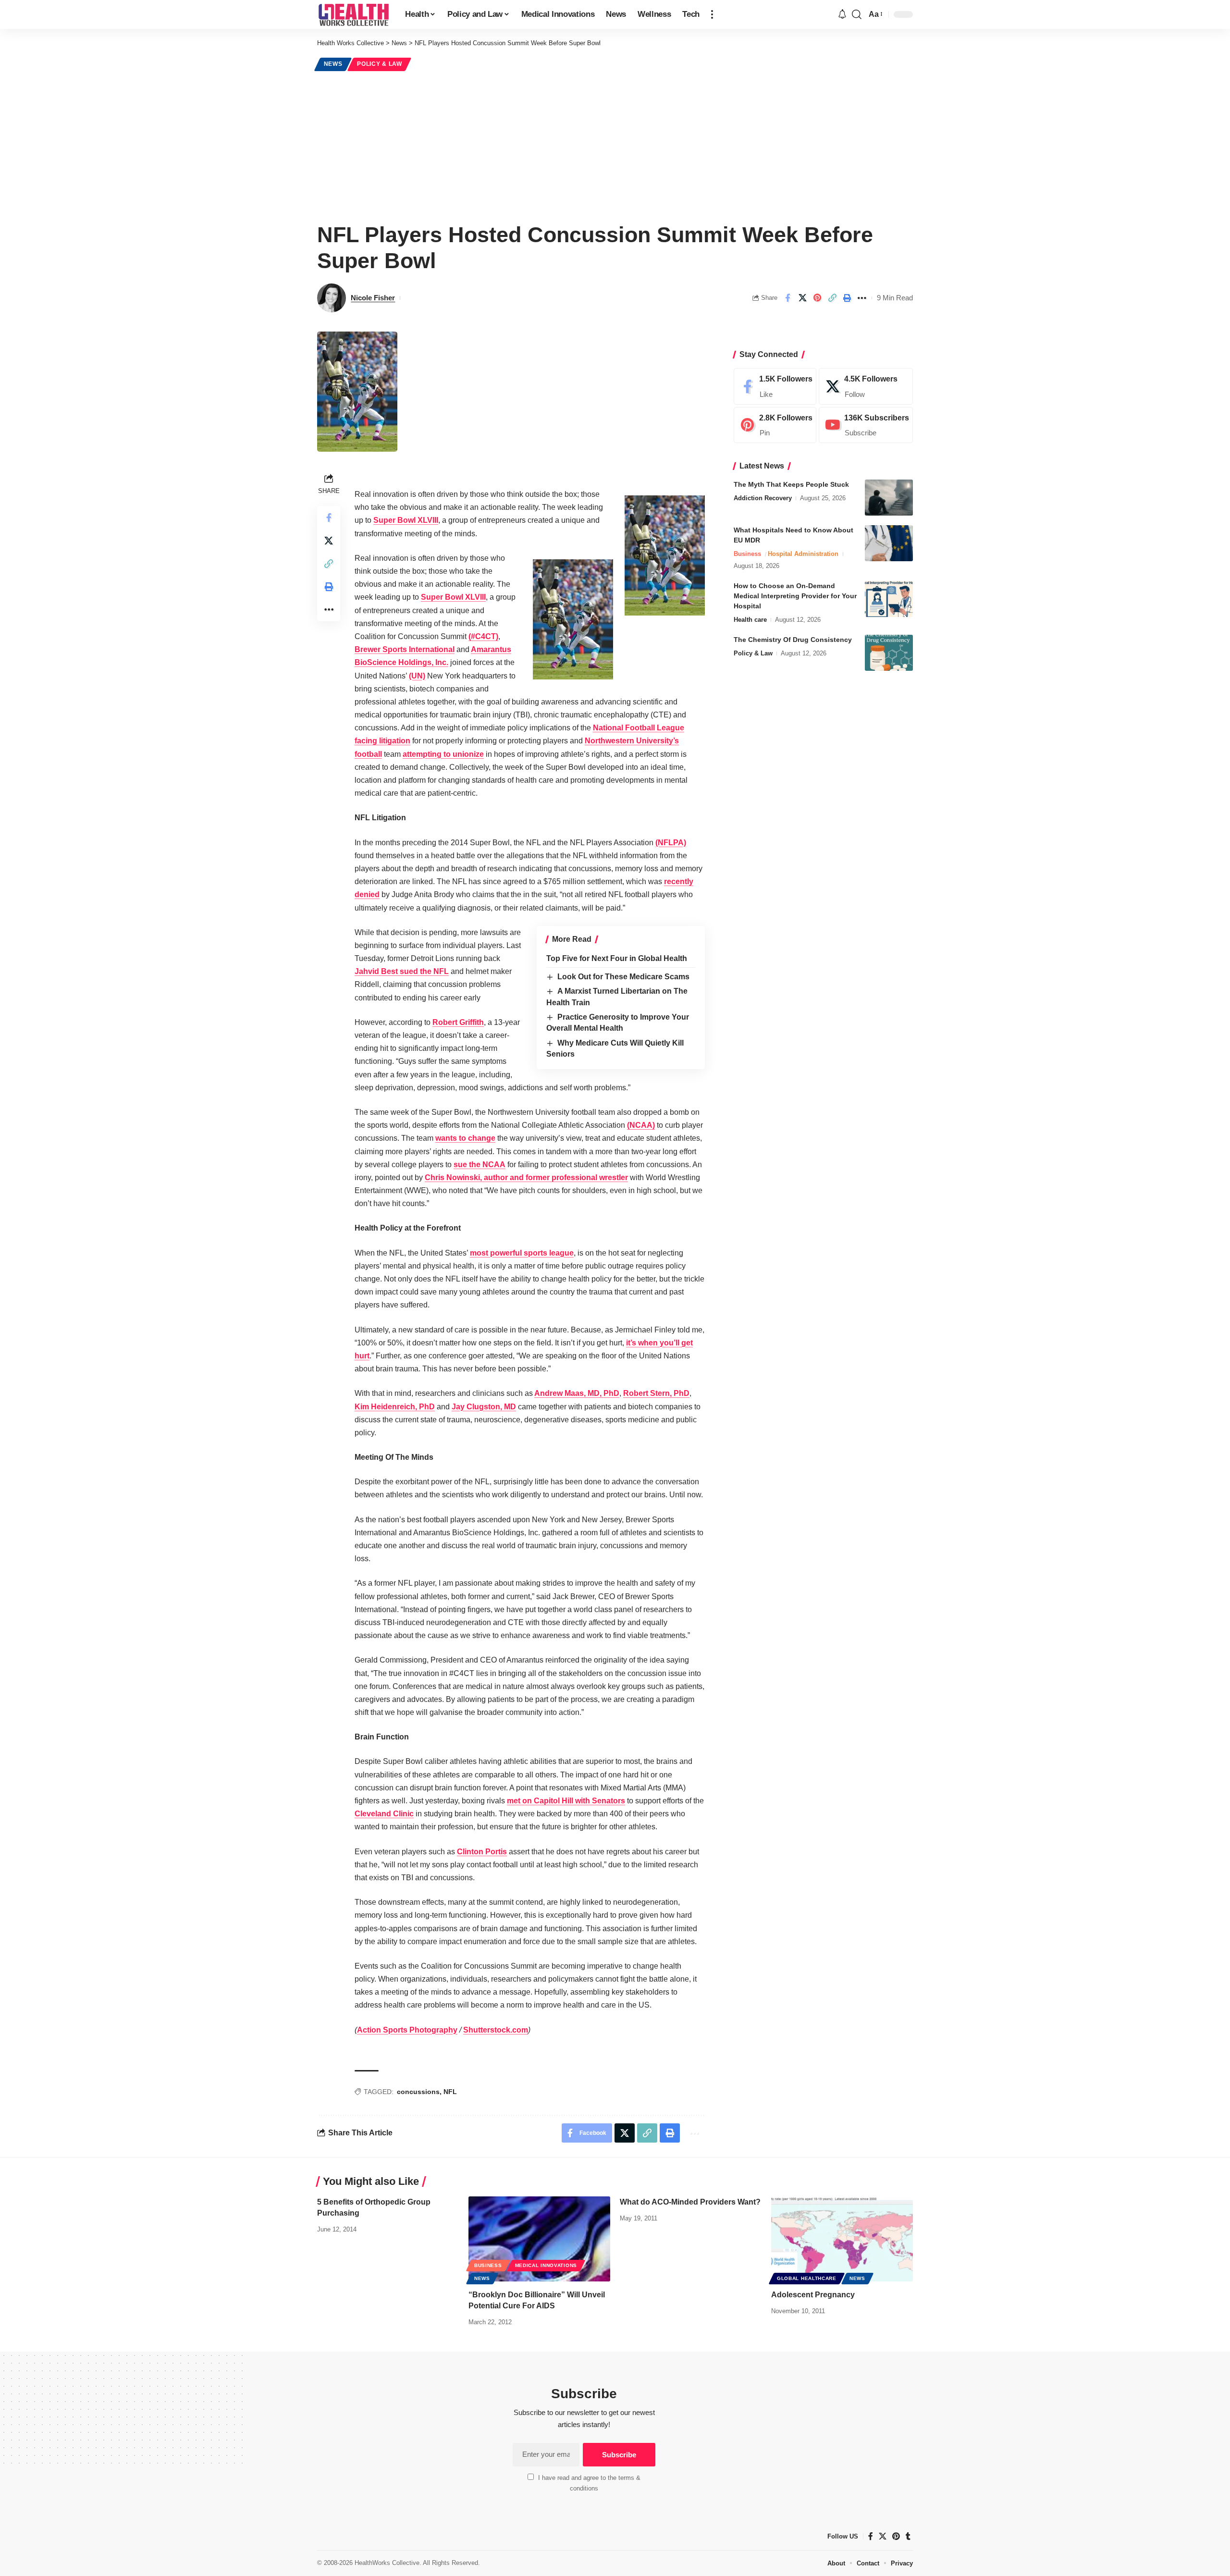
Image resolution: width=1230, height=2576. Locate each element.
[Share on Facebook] (787, 298)
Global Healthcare (807, 2278)
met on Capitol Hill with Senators (566, 1801)
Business (747, 554)
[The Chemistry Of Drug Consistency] (889, 653)
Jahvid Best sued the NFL (402, 971)
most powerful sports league (522, 1253)
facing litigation (382, 741)
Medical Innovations (546, 2265)
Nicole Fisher (373, 298)
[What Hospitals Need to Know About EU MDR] (889, 543)
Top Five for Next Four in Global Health (617, 958)
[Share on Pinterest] (817, 298)
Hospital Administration (803, 554)
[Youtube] (866, 425)
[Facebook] (775, 386)
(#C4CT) (483, 636)
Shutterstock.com (496, 2030)
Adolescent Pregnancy (813, 2295)
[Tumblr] (908, 2536)
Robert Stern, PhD (656, 1393)
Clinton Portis (482, 1852)
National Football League (639, 728)
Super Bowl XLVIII (406, 520)
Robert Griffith (458, 1022)
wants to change (465, 1138)
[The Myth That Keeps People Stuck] (889, 498)
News (333, 64)
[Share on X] (802, 298)
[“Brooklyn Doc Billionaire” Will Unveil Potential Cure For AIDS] (539, 2239)
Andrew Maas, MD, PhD (577, 1393)
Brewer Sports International (405, 649)
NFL (450, 2092)
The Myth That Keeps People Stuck (791, 484)
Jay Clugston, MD (484, 1407)
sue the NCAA (480, 1165)
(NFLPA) (671, 843)
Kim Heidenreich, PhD (395, 1407)
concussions (418, 2092)
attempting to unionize (443, 754)
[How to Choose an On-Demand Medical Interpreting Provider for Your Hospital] (889, 599)
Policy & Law (379, 64)
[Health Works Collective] (353, 14)
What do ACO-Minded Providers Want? (690, 2202)
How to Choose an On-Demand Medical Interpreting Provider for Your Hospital (795, 596)
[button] (712, 14)
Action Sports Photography (407, 2030)
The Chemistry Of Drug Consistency (793, 640)
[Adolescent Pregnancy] (842, 2239)
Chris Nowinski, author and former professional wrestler (526, 1177)
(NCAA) (641, 1125)
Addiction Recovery (763, 498)
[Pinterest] (775, 425)
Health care (750, 620)
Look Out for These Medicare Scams (623, 977)
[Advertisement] (615, 145)
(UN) (417, 676)
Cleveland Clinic (384, 1814)
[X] (866, 386)
